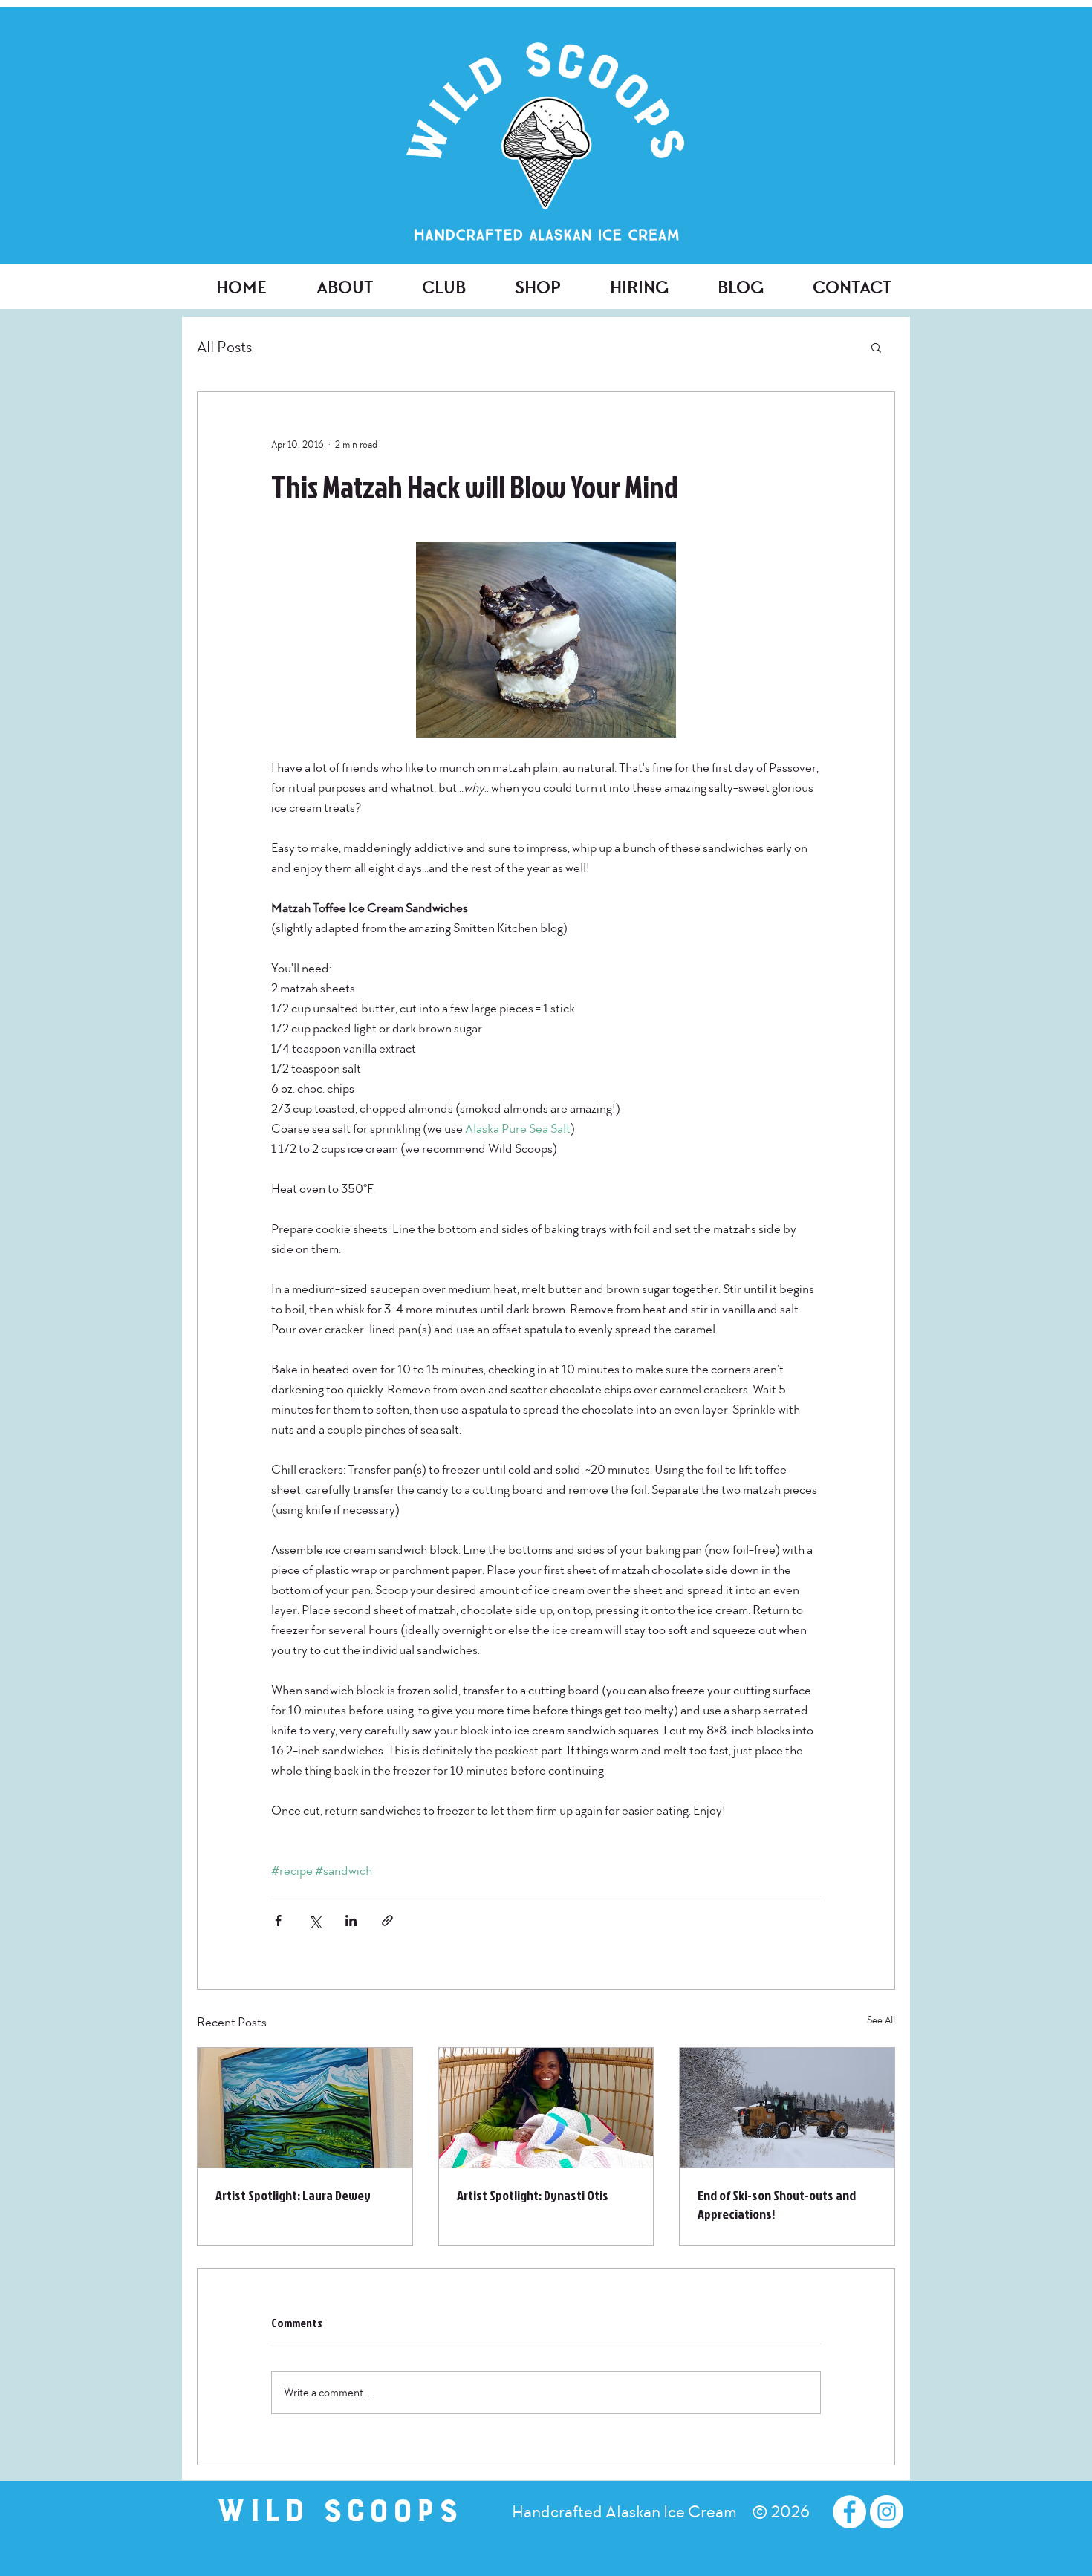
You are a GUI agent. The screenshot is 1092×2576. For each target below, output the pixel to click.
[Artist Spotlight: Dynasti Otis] (546, 2108)
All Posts (224, 347)
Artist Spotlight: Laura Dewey (293, 2195)
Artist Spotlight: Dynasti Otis (533, 2195)
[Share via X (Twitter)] (315, 1920)
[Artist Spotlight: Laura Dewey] (305, 2108)
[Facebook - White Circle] (849, 2512)
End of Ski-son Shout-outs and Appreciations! (777, 2205)
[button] (876, 347)
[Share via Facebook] (278, 1920)
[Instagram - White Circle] (887, 2512)
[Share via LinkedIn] (351, 1920)
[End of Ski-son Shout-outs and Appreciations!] (787, 2108)
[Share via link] (387, 1920)
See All (881, 2020)
